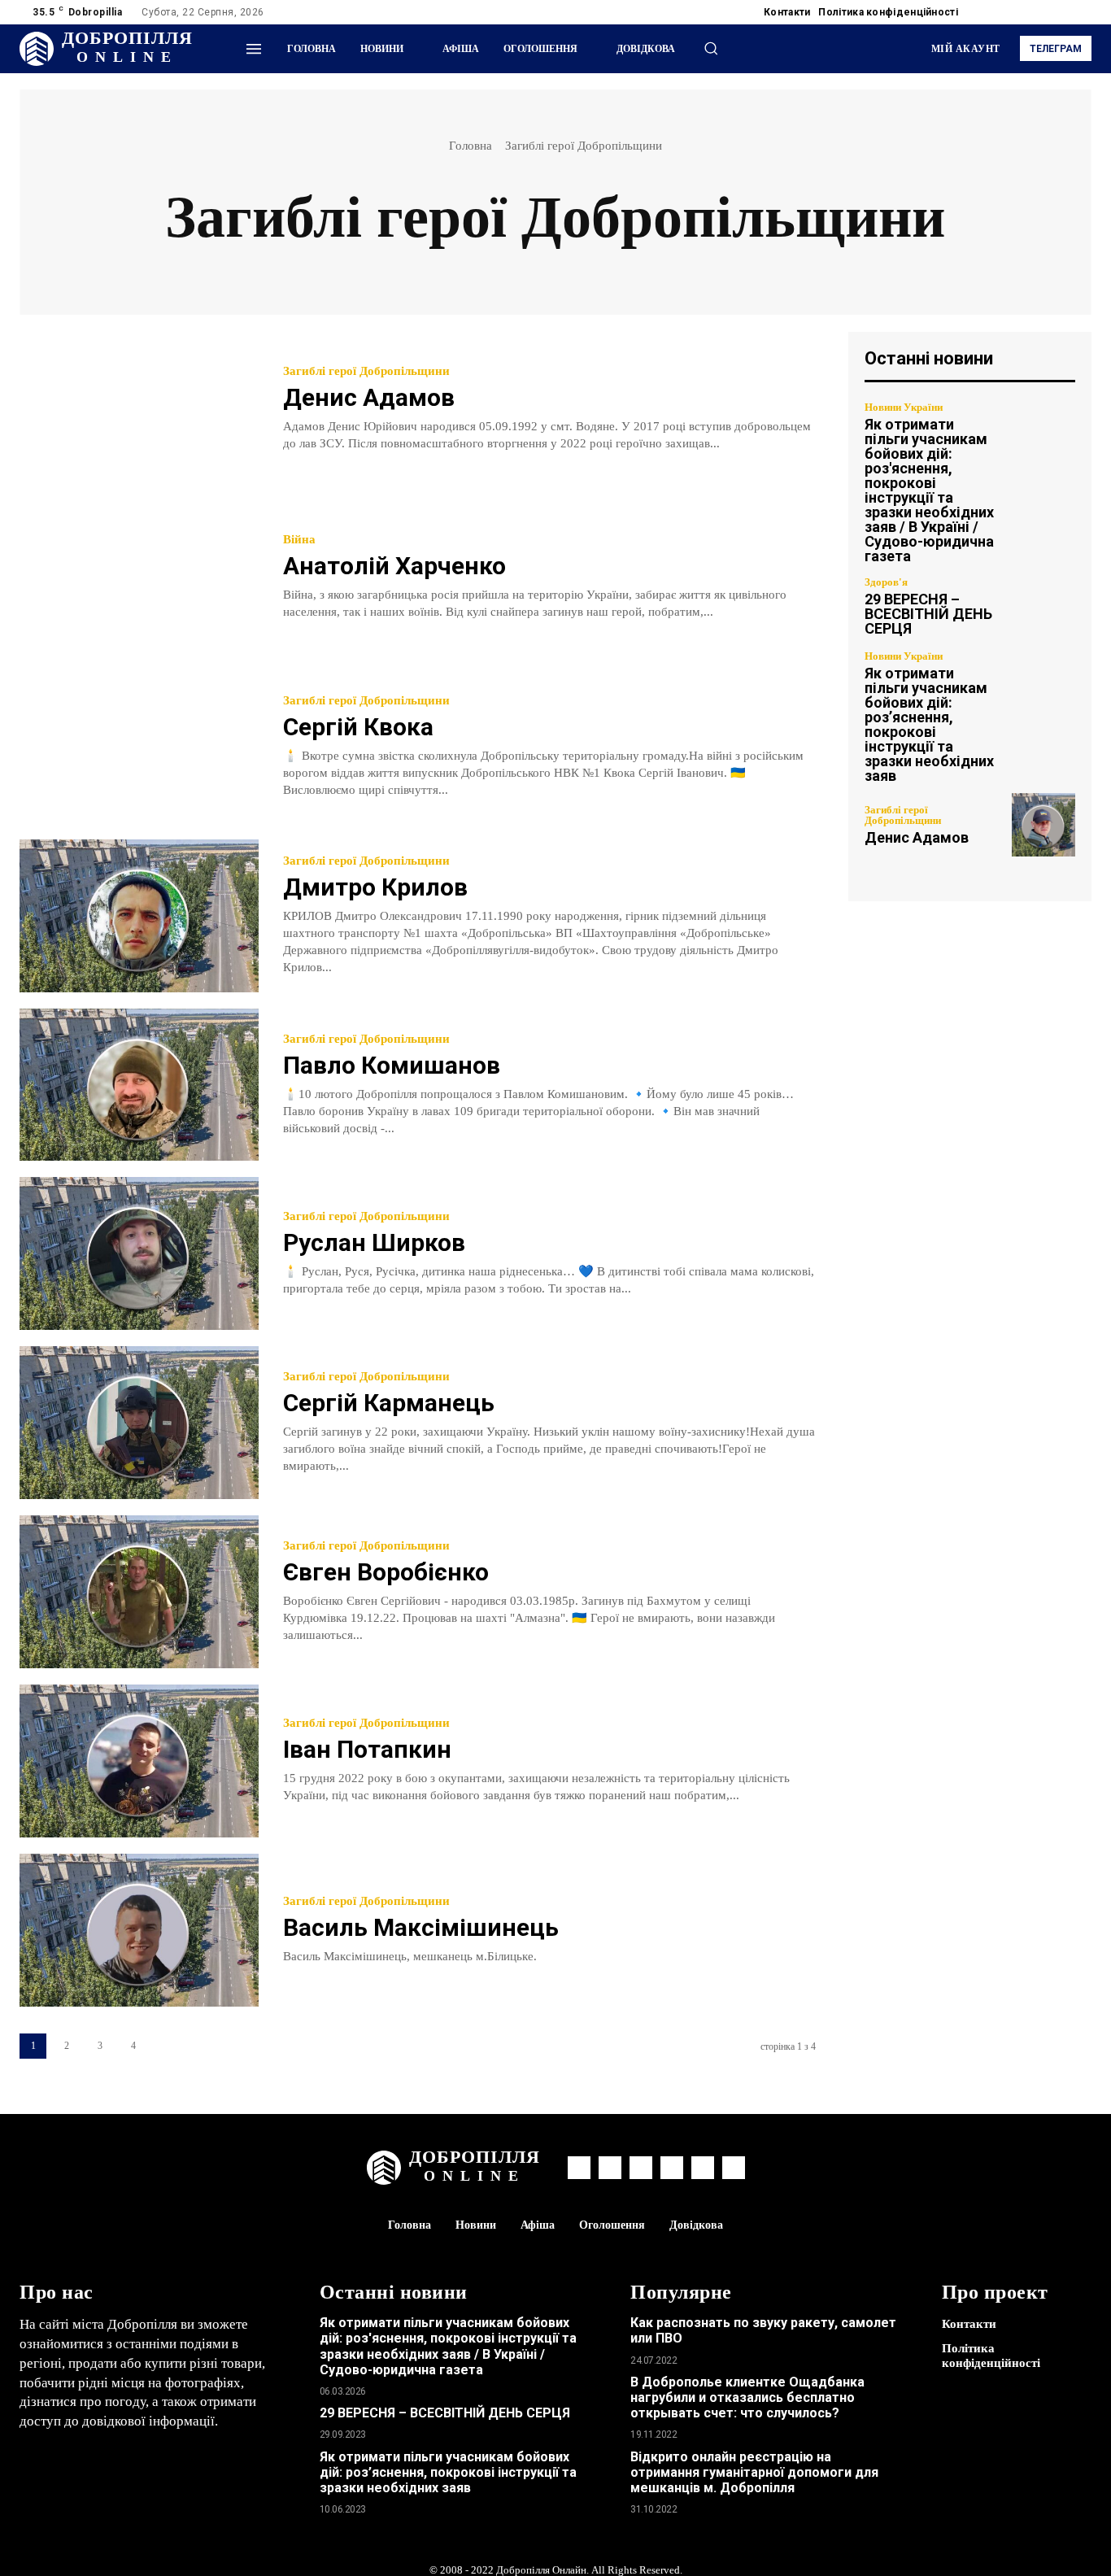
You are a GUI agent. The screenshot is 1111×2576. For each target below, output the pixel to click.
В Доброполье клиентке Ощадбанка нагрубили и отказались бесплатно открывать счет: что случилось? (747, 2397)
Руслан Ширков (374, 1242)
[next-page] (166, 2046)
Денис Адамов (369, 397)
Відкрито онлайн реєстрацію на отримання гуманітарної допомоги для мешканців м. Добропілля (754, 2472)
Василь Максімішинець (421, 1927)
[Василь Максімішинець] (139, 1930)
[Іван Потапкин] (139, 1761)
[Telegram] (1023, 12)
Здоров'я (886, 582)
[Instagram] (1004, 12)
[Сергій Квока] (139, 747)
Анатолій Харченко (394, 566)
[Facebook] (984, 12)
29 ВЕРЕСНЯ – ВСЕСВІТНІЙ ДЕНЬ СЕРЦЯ (928, 614)
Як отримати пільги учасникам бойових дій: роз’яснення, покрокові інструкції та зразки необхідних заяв (929, 724)
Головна (471, 146)
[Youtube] (1082, 12)
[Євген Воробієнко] (139, 1592)
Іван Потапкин (367, 1749)
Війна (299, 540)
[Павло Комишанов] (139, 1085)
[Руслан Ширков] (139, 1253)
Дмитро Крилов (375, 887)
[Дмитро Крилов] (139, 916)
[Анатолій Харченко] (139, 578)
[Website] (1062, 12)
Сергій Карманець (389, 1403)
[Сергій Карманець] (139, 1423)
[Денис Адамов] (139, 408)
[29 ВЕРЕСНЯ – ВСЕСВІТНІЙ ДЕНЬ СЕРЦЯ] (1043, 606)
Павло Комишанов (392, 1065)
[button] (711, 48)
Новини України (904, 407)
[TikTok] (1043, 12)
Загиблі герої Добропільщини (366, 371)
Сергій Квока (358, 727)
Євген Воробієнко (386, 1572)
